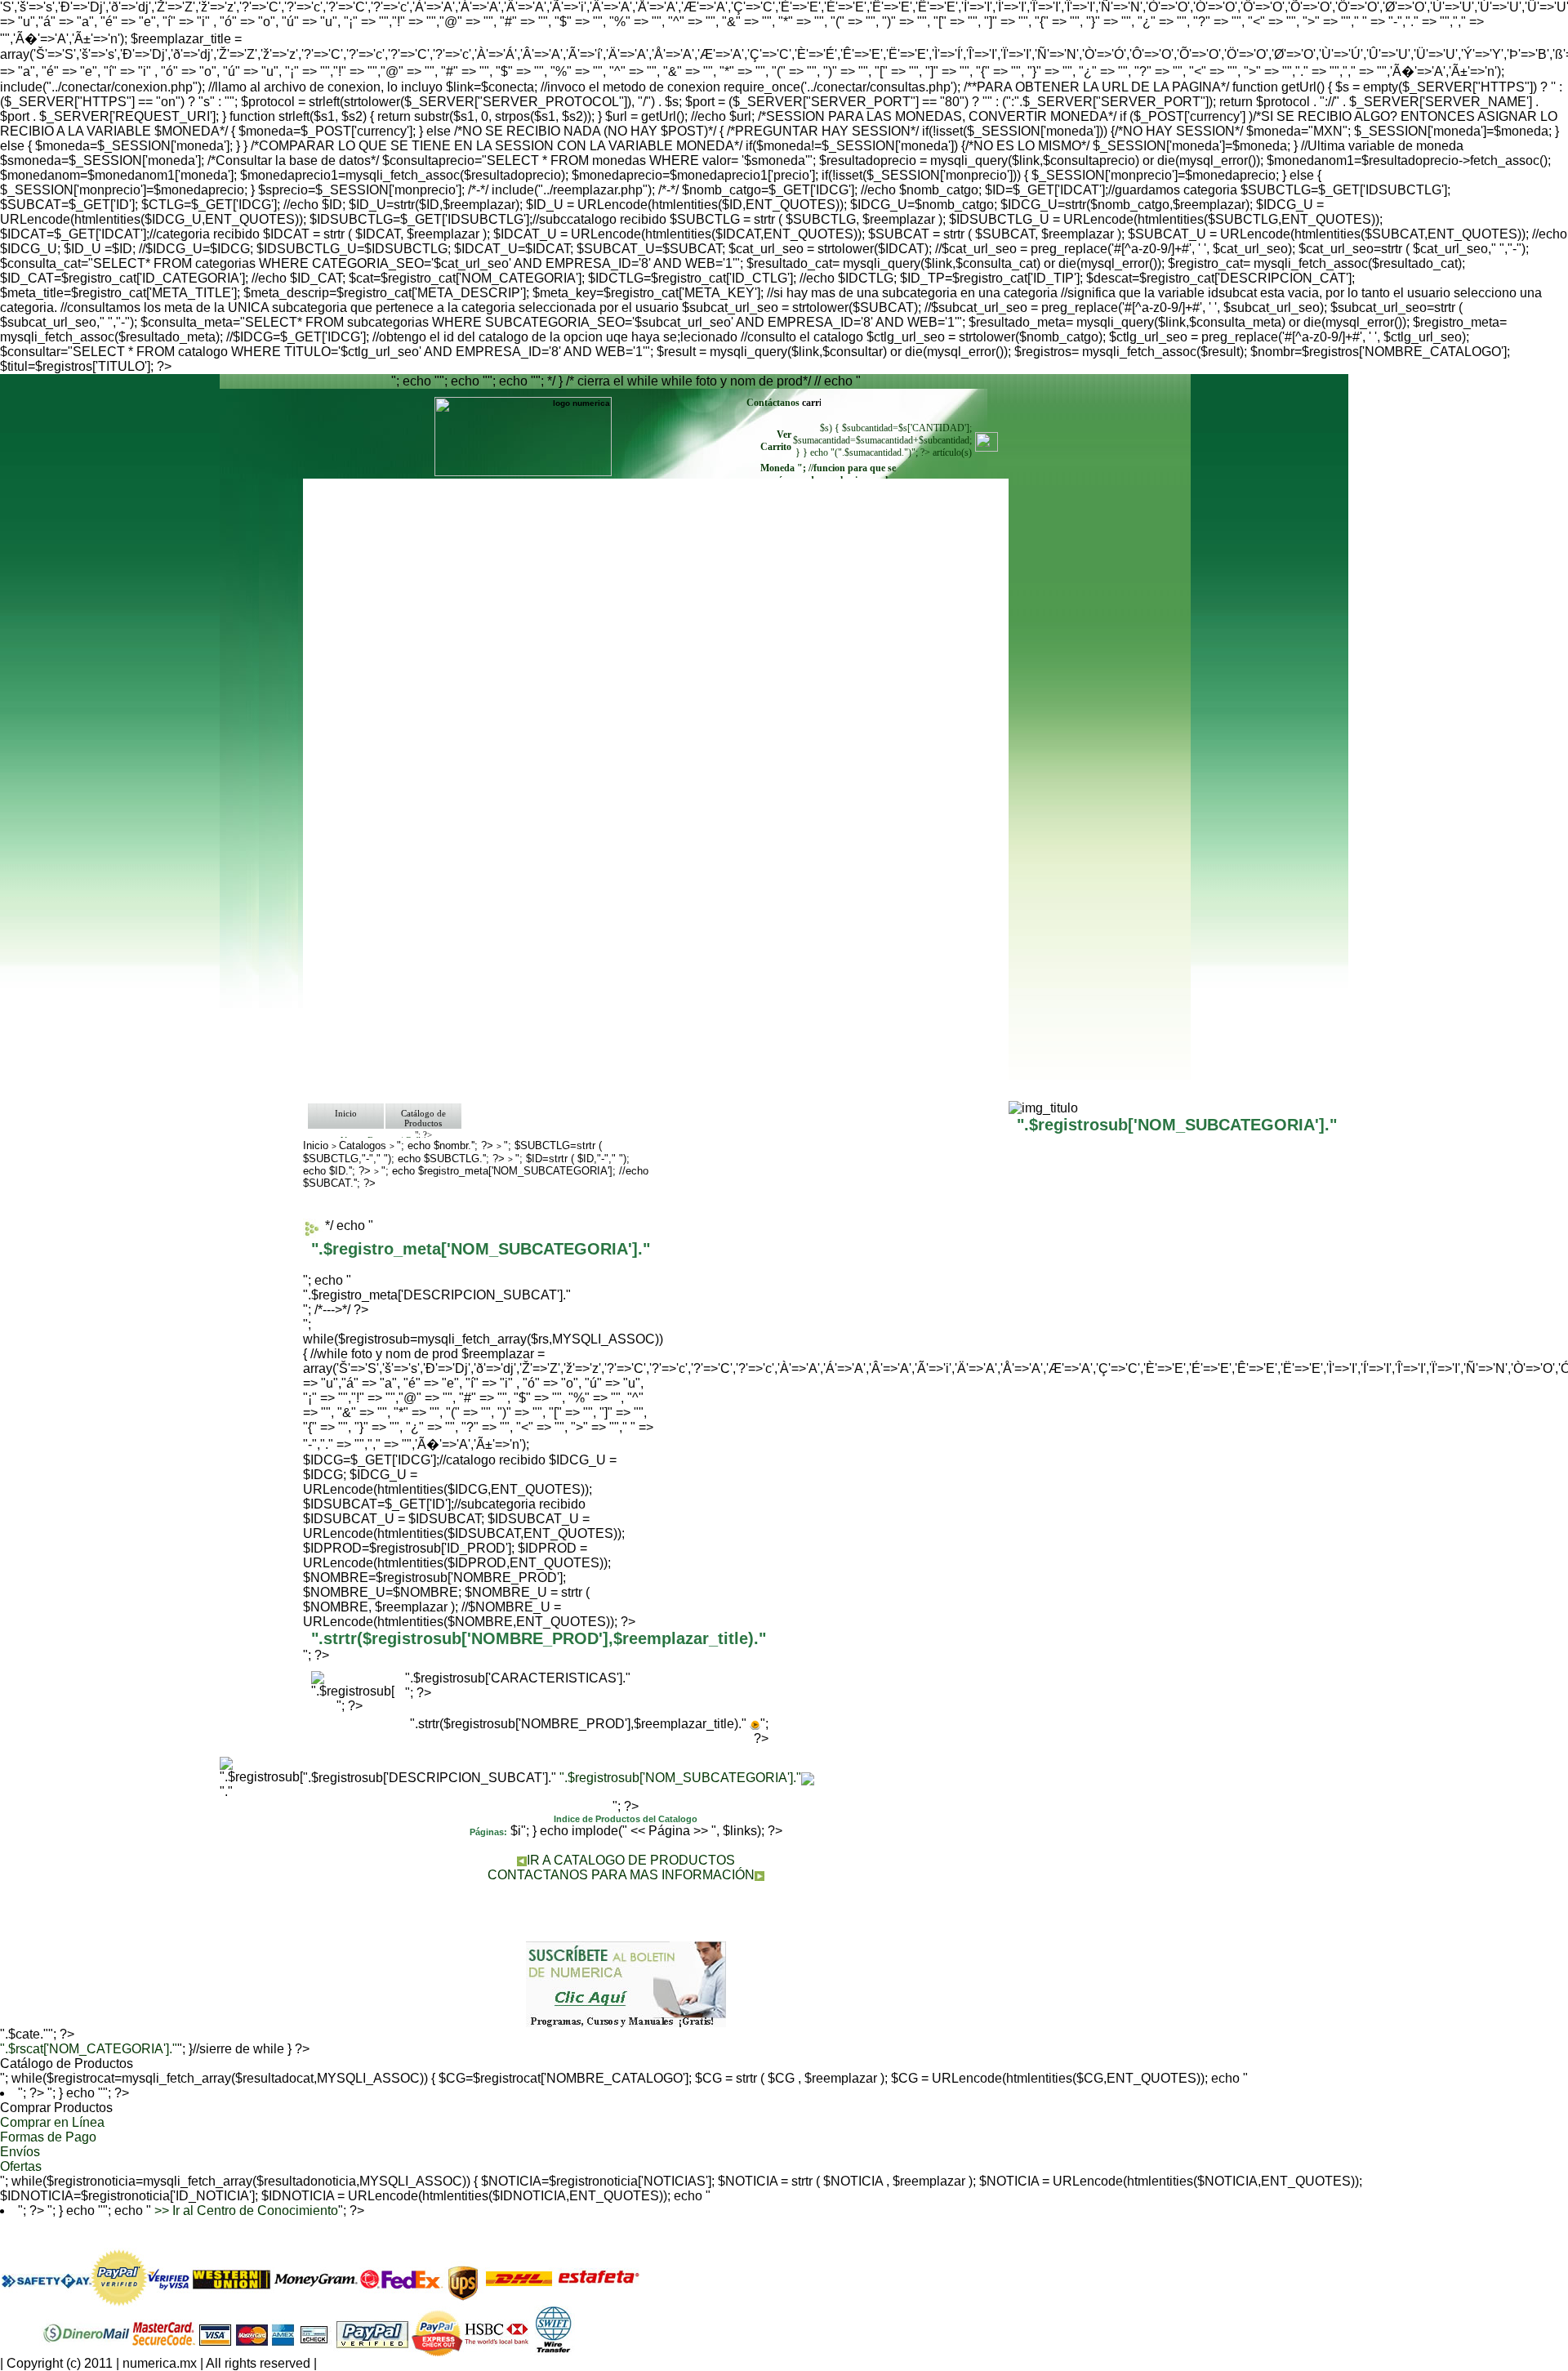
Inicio (346, 1113)
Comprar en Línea (52, 2122)
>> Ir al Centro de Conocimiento (245, 2211)
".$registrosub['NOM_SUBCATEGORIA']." (680, 1778)
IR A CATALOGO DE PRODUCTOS (631, 1860)
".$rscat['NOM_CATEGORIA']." (89, 2049)
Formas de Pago (48, 2137)
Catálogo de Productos (423, 1118)
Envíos (20, 2152)
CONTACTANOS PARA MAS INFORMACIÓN (621, 1875)
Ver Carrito (776, 441)
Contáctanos (774, 403)
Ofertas (21, 2166)
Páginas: (488, 1832)
